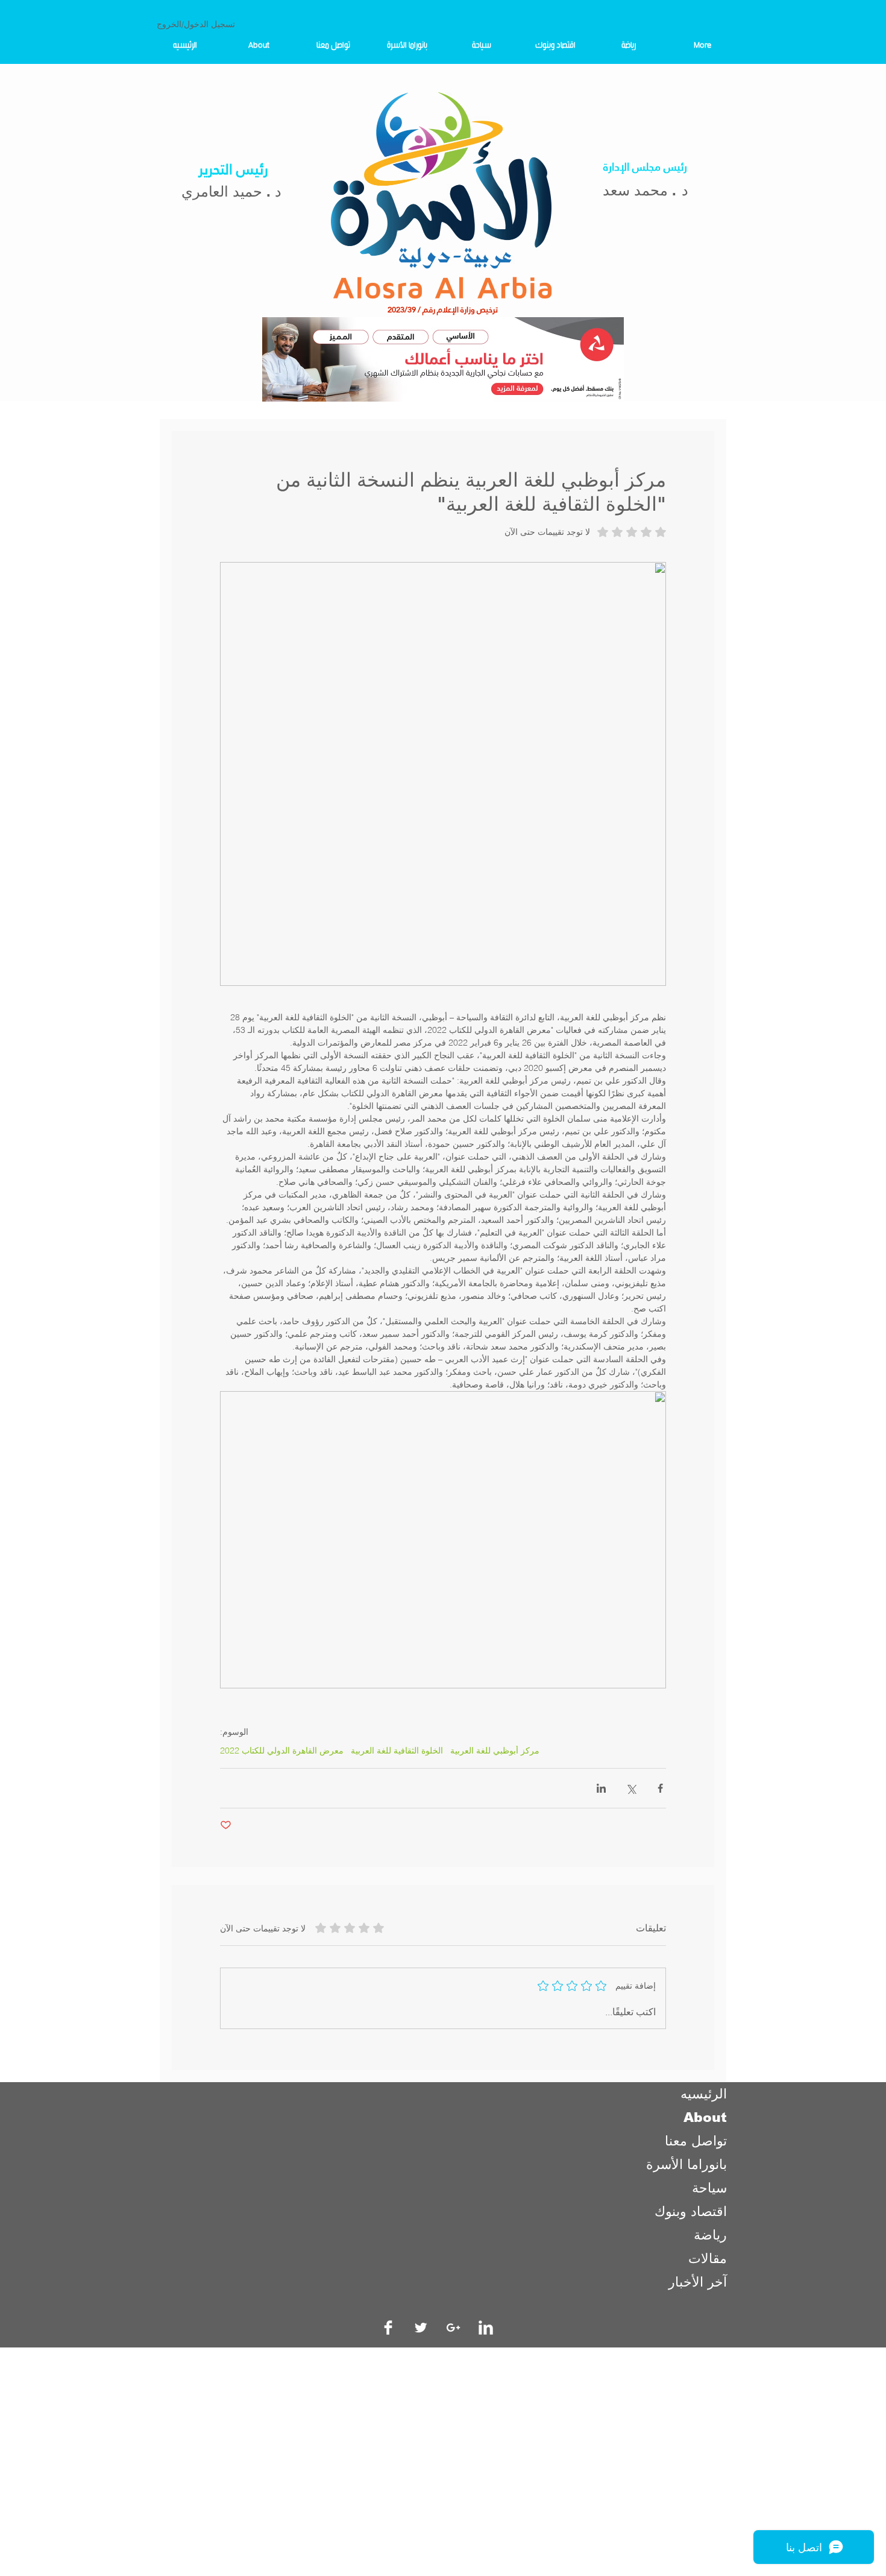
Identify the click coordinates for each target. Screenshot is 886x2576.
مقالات (708, 2259)
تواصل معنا (696, 2141)
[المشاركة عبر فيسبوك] (660, 1788)
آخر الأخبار (698, 2282)
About (705, 2117)
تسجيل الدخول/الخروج (196, 24)
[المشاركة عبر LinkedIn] (601, 1788)
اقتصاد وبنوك (691, 2211)
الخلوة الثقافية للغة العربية (397, 1751)
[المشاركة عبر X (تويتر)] (631, 1788)
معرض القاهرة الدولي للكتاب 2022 (282, 1751)
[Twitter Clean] (421, 2328)
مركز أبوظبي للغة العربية (495, 1751)
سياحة (709, 2188)
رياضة (710, 2235)
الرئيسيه (704, 2094)
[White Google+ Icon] (453, 2328)
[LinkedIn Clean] (486, 2328)
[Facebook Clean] (388, 2328)
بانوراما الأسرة (686, 2164)
